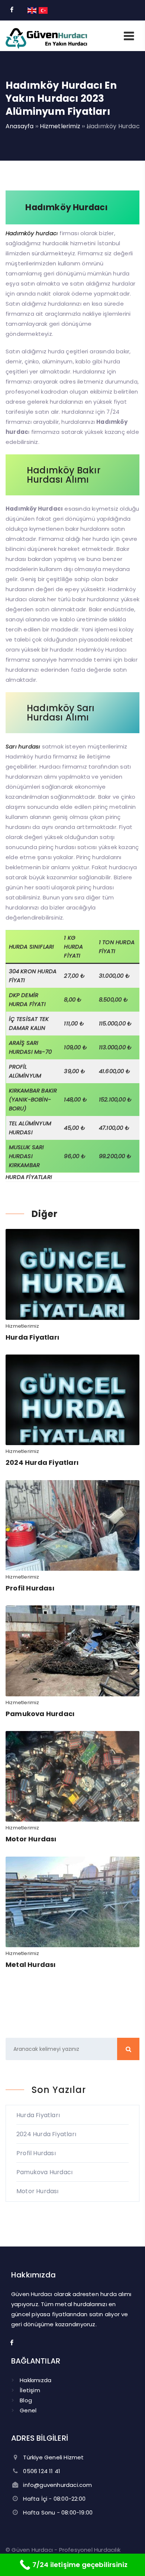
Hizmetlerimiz (22, 1326)
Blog (26, 2400)
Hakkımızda (36, 2380)
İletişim (30, 2390)
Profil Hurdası (30, 1588)
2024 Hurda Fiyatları (42, 1462)
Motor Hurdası (31, 1839)
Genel (28, 2410)
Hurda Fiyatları (32, 1337)
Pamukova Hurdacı (40, 1714)
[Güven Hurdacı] (46, 46)
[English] (32, 10)
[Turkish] (43, 10)
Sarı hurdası (23, 746)
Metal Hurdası (31, 1965)
